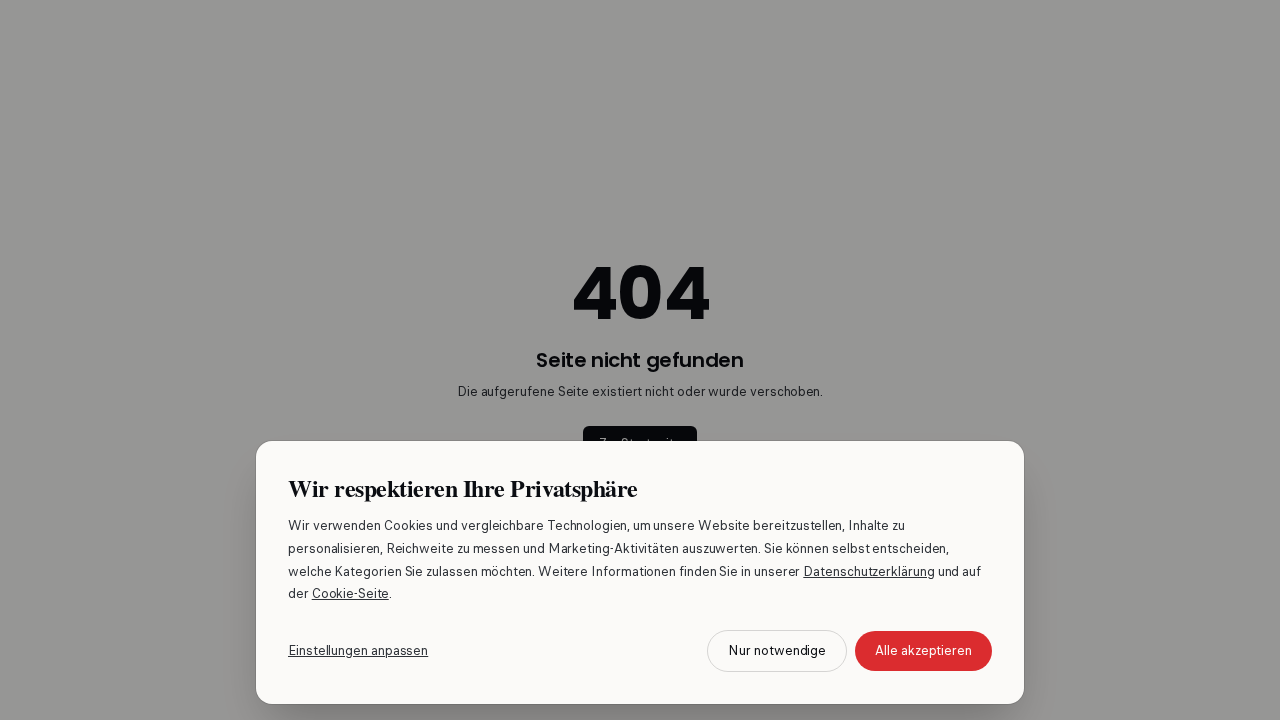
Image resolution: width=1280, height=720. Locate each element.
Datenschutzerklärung (868, 571)
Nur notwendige (777, 650)
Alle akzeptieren (923, 650)
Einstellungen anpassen (358, 650)
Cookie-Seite (350, 593)
